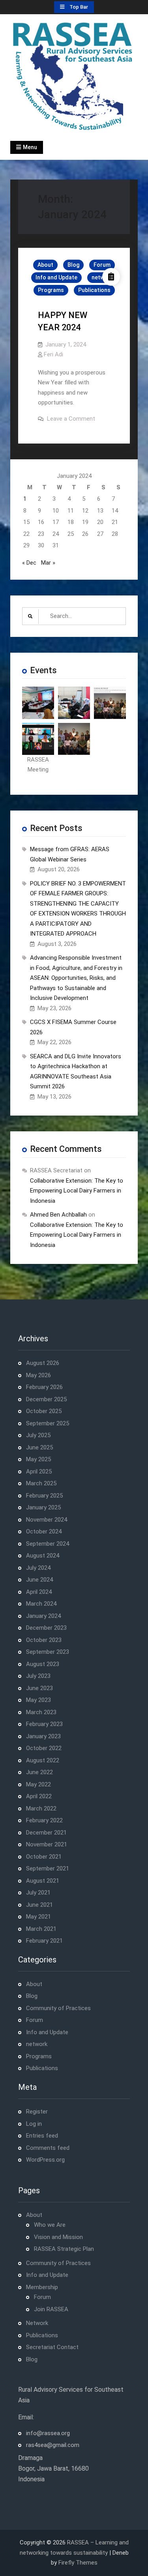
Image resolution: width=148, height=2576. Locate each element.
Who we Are (50, 2225)
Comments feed (48, 2148)
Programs (51, 290)
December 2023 (46, 1628)
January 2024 (43, 1616)
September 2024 (48, 1544)
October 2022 (44, 1748)
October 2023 (44, 1640)
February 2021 (44, 1941)
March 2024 (41, 1604)
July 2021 (38, 1893)
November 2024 (47, 1520)
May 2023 (38, 1700)
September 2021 (48, 1868)
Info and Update (56, 277)
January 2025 (43, 1507)
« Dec (29, 563)
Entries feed (42, 2136)
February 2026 (44, 1387)
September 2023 (48, 1652)
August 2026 (43, 1363)
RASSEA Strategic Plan (64, 2249)
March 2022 (41, 1808)
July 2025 (38, 1435)
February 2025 (44, 1496)
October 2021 (44, 1857)
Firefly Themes (78, 2563)
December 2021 (46, 1833)
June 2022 (39, 1772)
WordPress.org (45, 2160)
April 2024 (39, 1592)
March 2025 (41, 1483)
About (45, 265)
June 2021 (39, 1905)
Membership (42, 2287)
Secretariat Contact (52, 2347)
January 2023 (43, 1736)
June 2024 (39, 1580)
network (37, 2044)
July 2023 (38, 1676)
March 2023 (41, 1712)
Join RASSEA (51, 2309)
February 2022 (44, 1820)
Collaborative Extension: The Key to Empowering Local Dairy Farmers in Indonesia (77, 1191)
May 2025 (38, 1459)
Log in (34, 2124)
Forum (102, 265)
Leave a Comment (71, 419)
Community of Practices (58, 2008)
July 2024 (38, 1568)
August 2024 (43, 1556)
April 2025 (39, 1471)
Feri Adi (53, 354)
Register (37, 2112)
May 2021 (38, 1917)
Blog (73, 265)
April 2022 (39, 1796)
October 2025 (44, 1411)
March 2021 (41, 1929)
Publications (94, 290)
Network (37, 2323)
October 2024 (44, 1531)
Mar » (48, 563)
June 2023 (39, 1688)
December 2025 (46, 1399)
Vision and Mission (58, 2237)
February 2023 (44, 1724)
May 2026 (38, 1375)
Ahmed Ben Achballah (58, 1215)
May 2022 (38, 1784)
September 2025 (48, 1423)
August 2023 (43, 1664)
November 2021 (47, 1844)
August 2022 (43, 1760)
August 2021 (43, 1881)
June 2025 (39, 1447)
